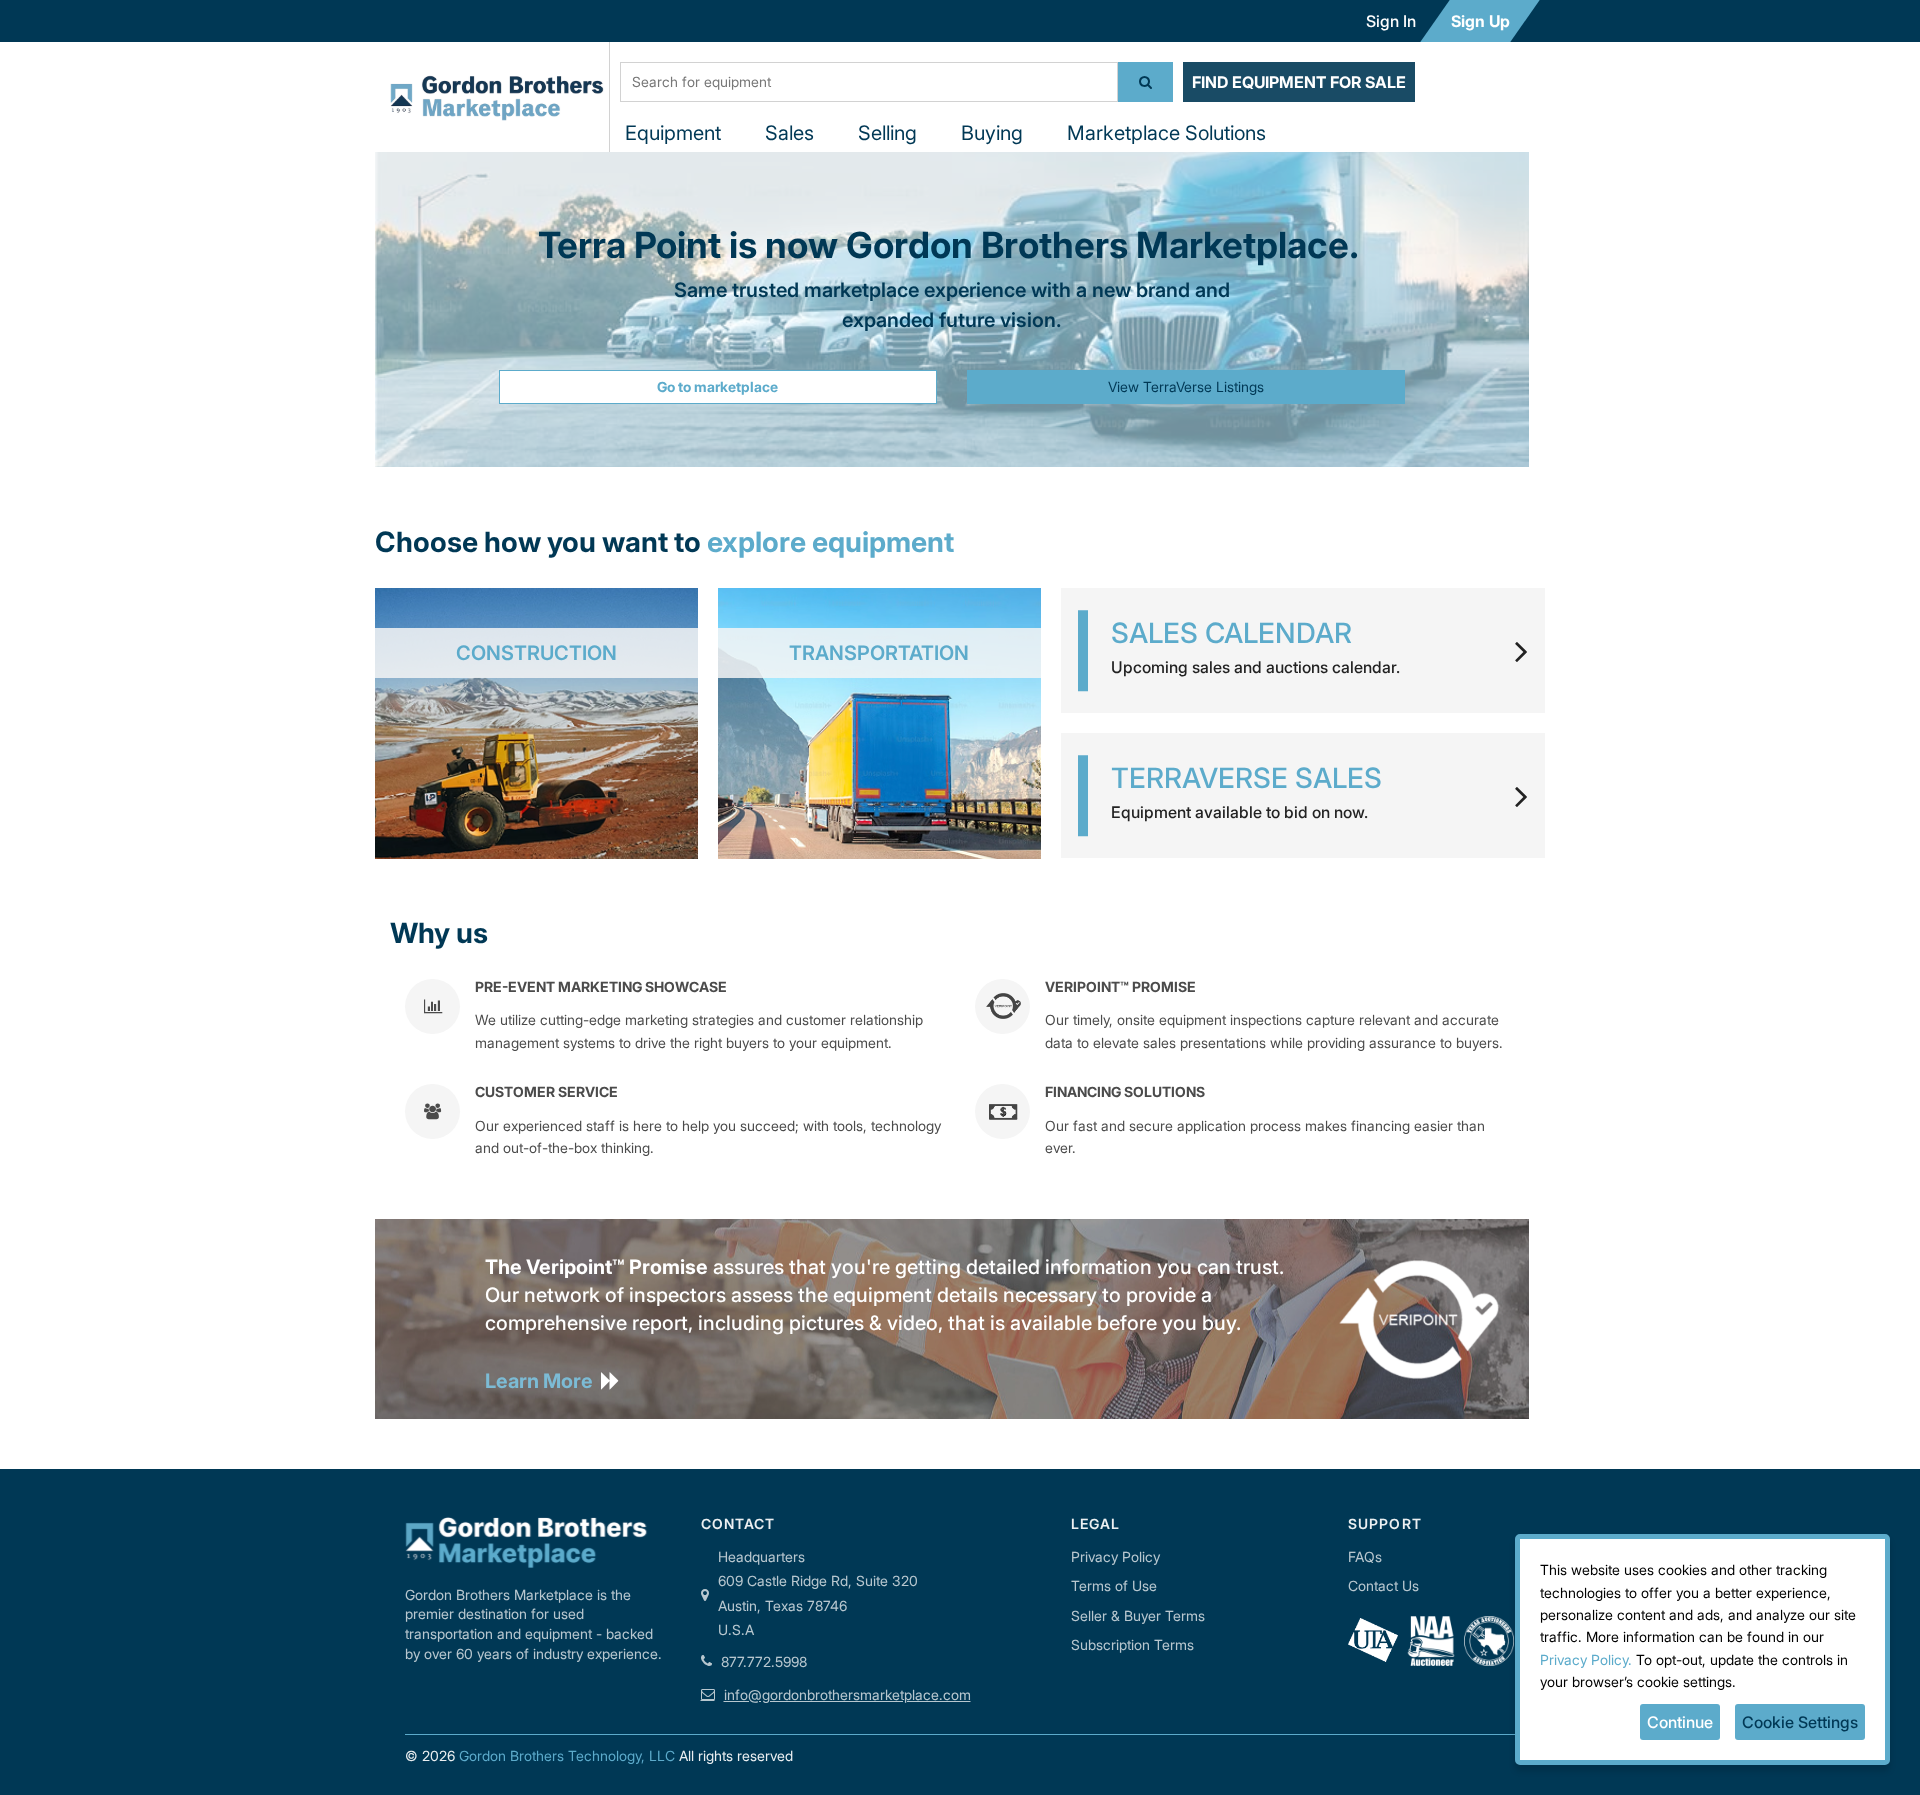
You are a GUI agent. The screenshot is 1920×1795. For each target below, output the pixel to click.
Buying (992, 133)
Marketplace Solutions (1166, 133)
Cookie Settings (1800, 1722)
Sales (789, 133)
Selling (887, 133)
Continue (1680, 1722)
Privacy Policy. (1586, 1659)
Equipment (673, 133)
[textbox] (869, 82)
